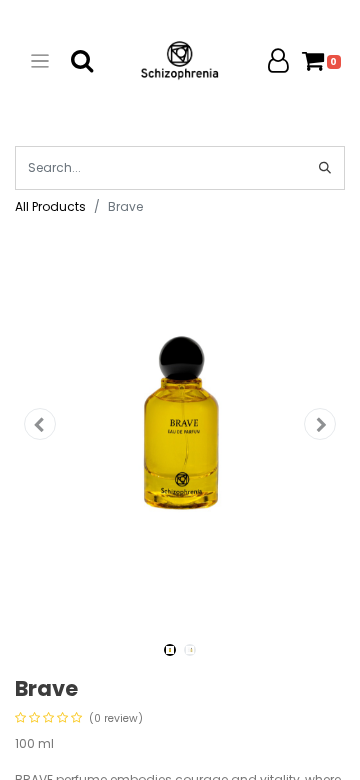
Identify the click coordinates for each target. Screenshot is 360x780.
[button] (40, 424)
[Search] (325, 168)
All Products (50, 206)
